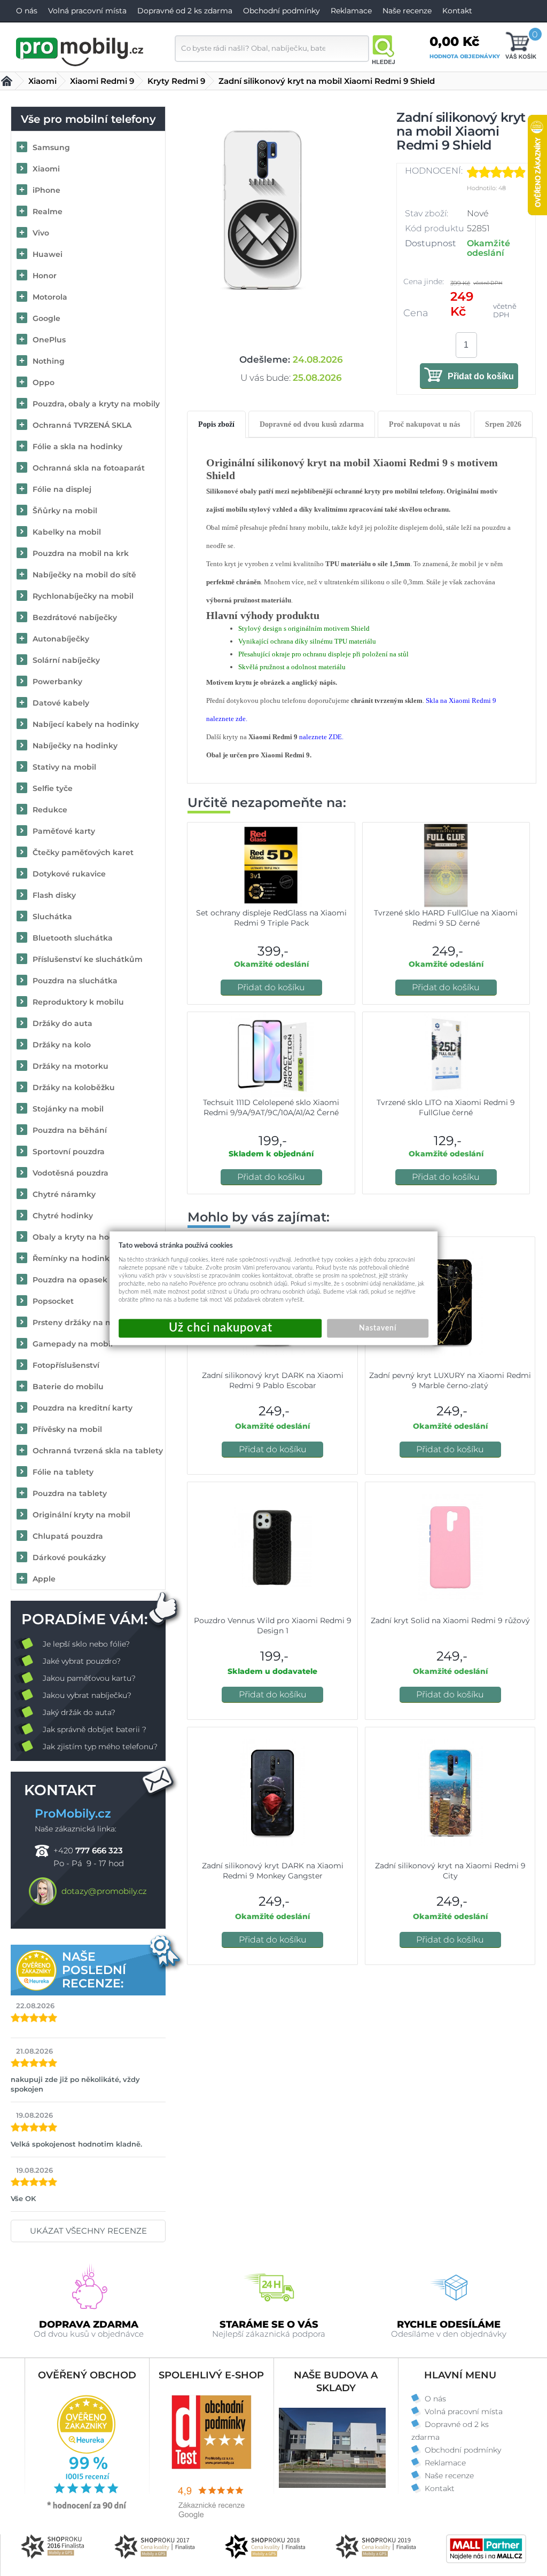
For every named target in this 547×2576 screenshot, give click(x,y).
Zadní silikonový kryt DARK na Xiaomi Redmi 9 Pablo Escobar (273, 1380)
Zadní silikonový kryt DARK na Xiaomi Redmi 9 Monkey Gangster (273, 1871)
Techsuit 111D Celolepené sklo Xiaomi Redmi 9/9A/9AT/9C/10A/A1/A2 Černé (271, 1107)
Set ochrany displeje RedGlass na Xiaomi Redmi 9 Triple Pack (271, 918)
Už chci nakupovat (220, 1328)
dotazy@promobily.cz (104, 1891)
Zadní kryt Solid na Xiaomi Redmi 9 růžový (450, 1620)
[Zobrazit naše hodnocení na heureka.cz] (87, 2508)
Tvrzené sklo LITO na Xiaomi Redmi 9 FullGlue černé (446, 1107)
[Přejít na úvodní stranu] (80, 50)
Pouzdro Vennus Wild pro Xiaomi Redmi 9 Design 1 (273, 1626)
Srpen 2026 (503, 424)
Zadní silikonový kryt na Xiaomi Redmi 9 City (450, 1871)
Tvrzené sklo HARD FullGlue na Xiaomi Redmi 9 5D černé (446, 918)
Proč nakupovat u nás (424, 424)
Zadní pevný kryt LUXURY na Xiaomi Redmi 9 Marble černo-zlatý (450, 1380)
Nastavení (378, 1328)
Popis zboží (216, 424)
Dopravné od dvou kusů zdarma (312, 424)
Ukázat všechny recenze (88, 2231)
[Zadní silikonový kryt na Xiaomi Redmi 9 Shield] (262, 209)
